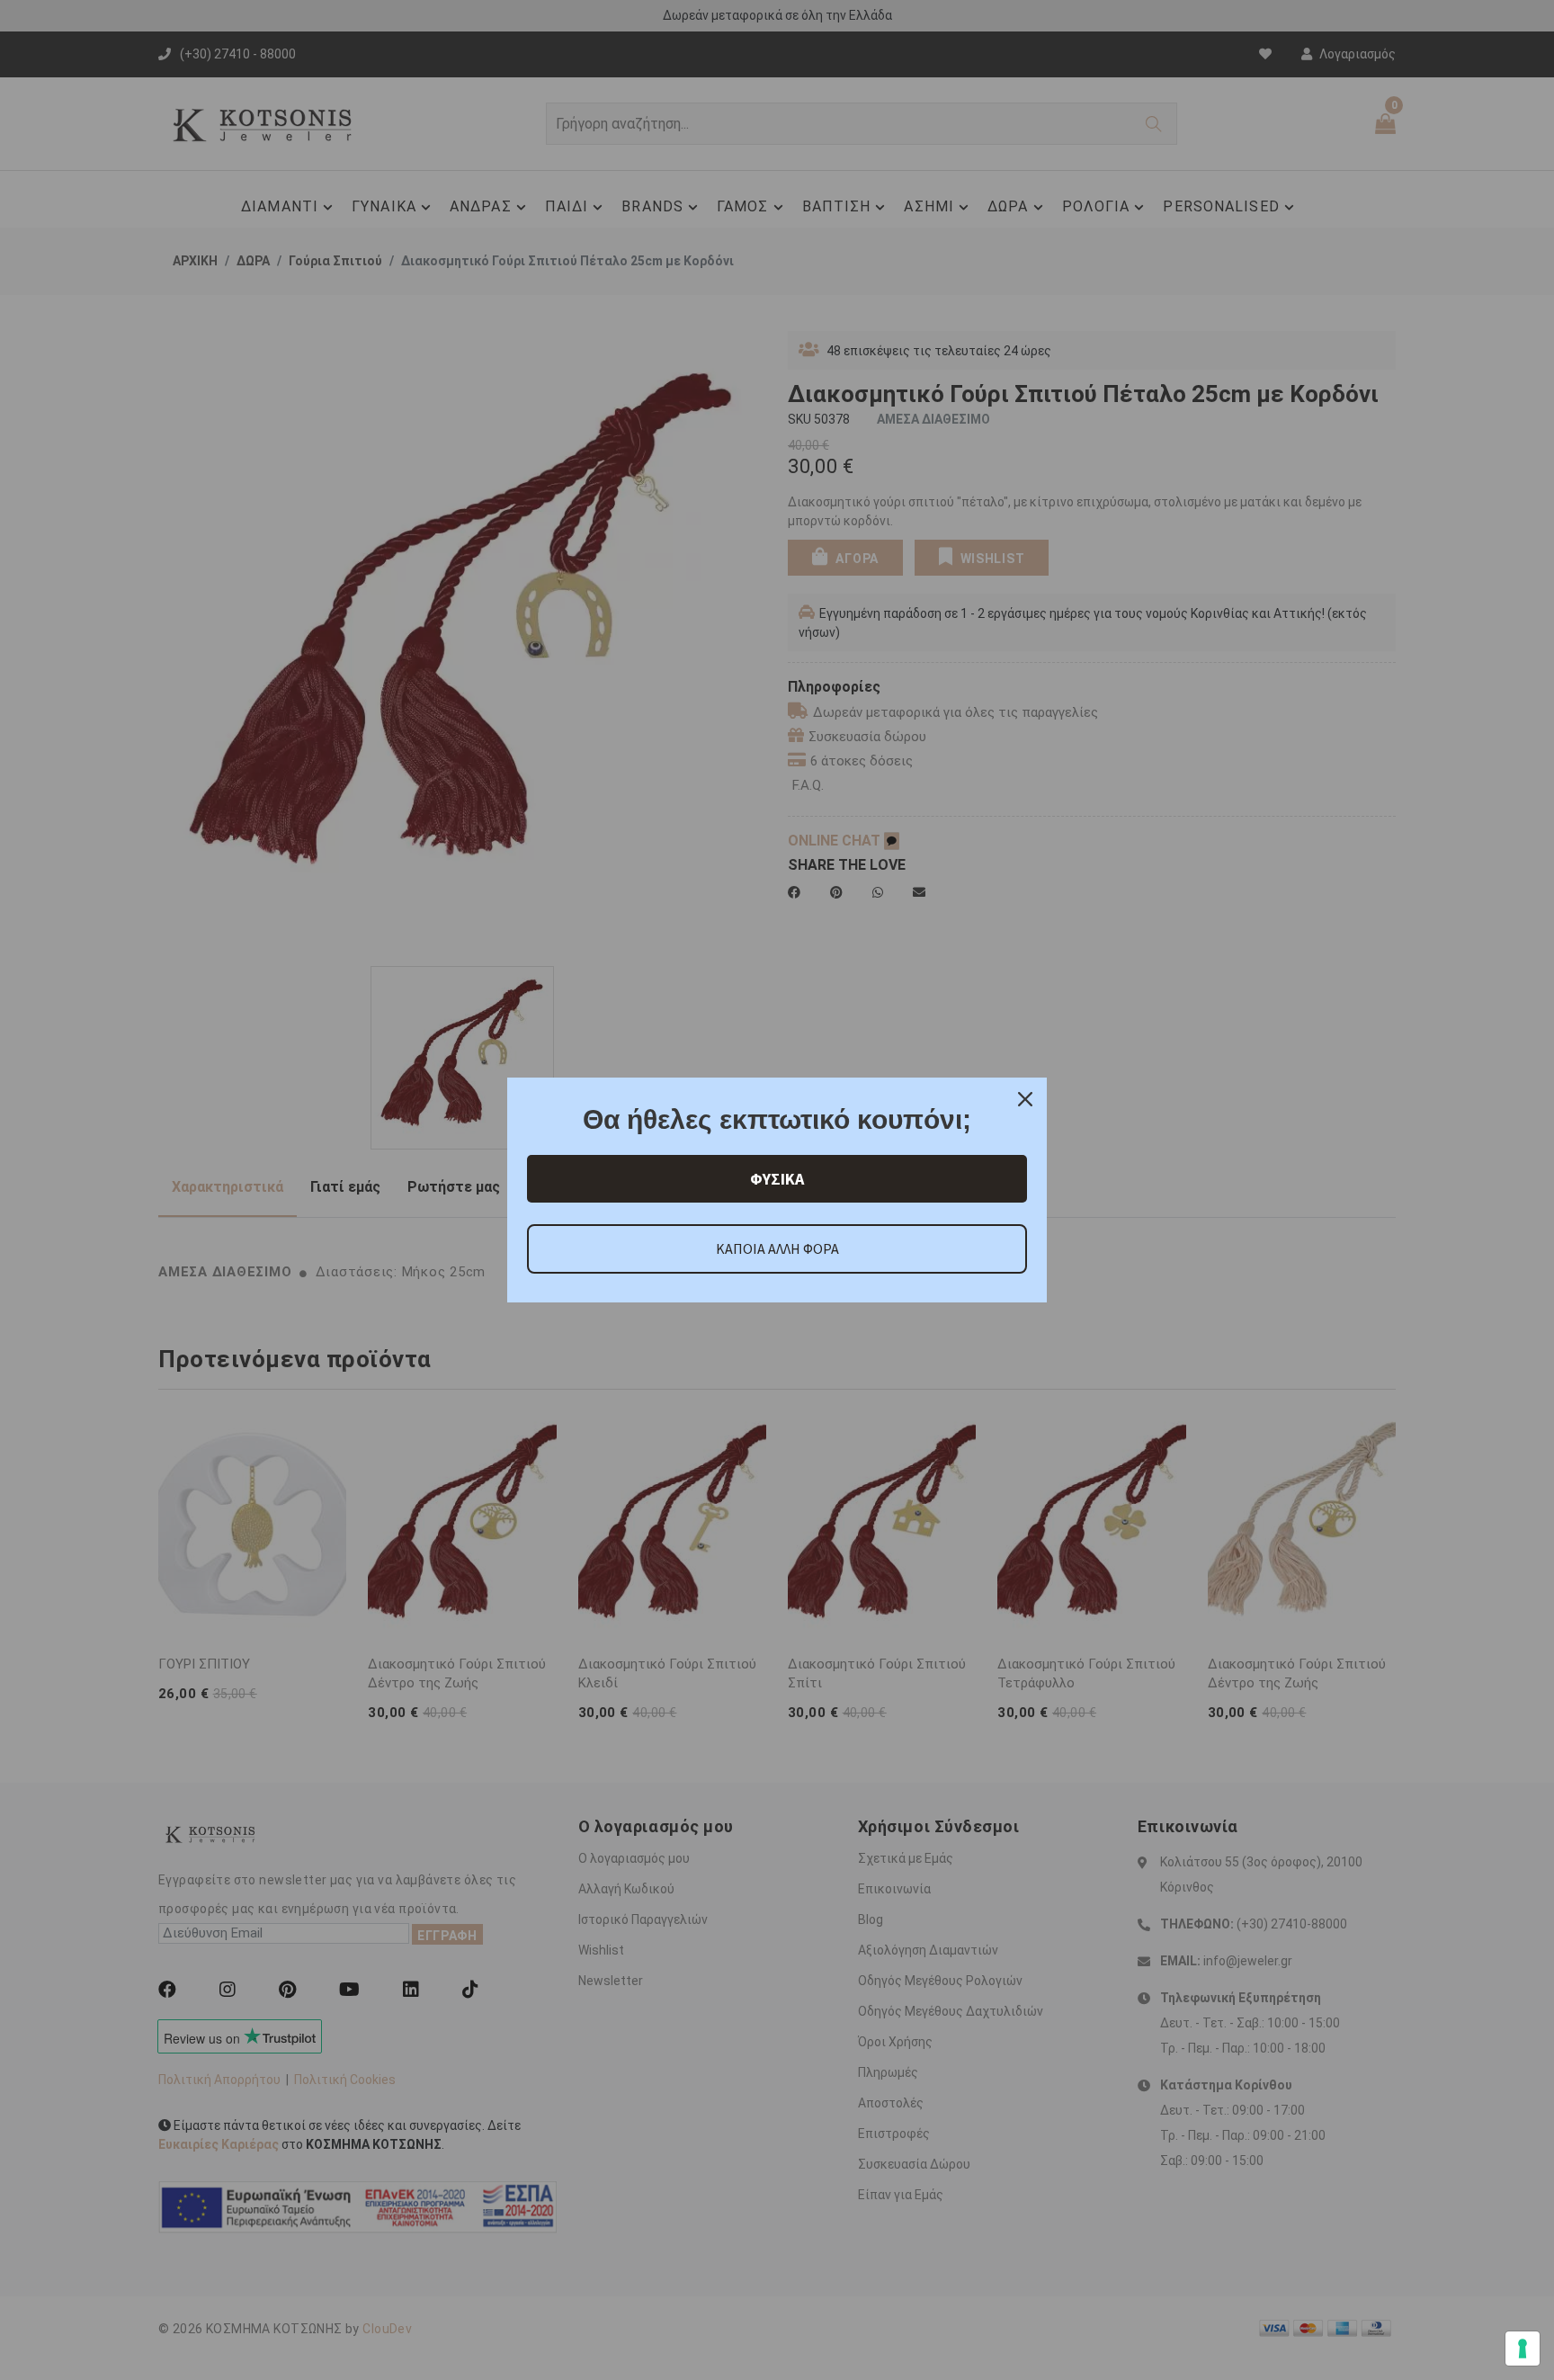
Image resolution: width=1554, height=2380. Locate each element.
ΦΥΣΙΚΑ (777, 1179)
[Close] (1025, 1099)
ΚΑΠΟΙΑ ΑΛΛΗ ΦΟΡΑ (777, 1248)
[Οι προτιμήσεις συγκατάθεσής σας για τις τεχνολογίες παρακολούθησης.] (1523, 2349)
